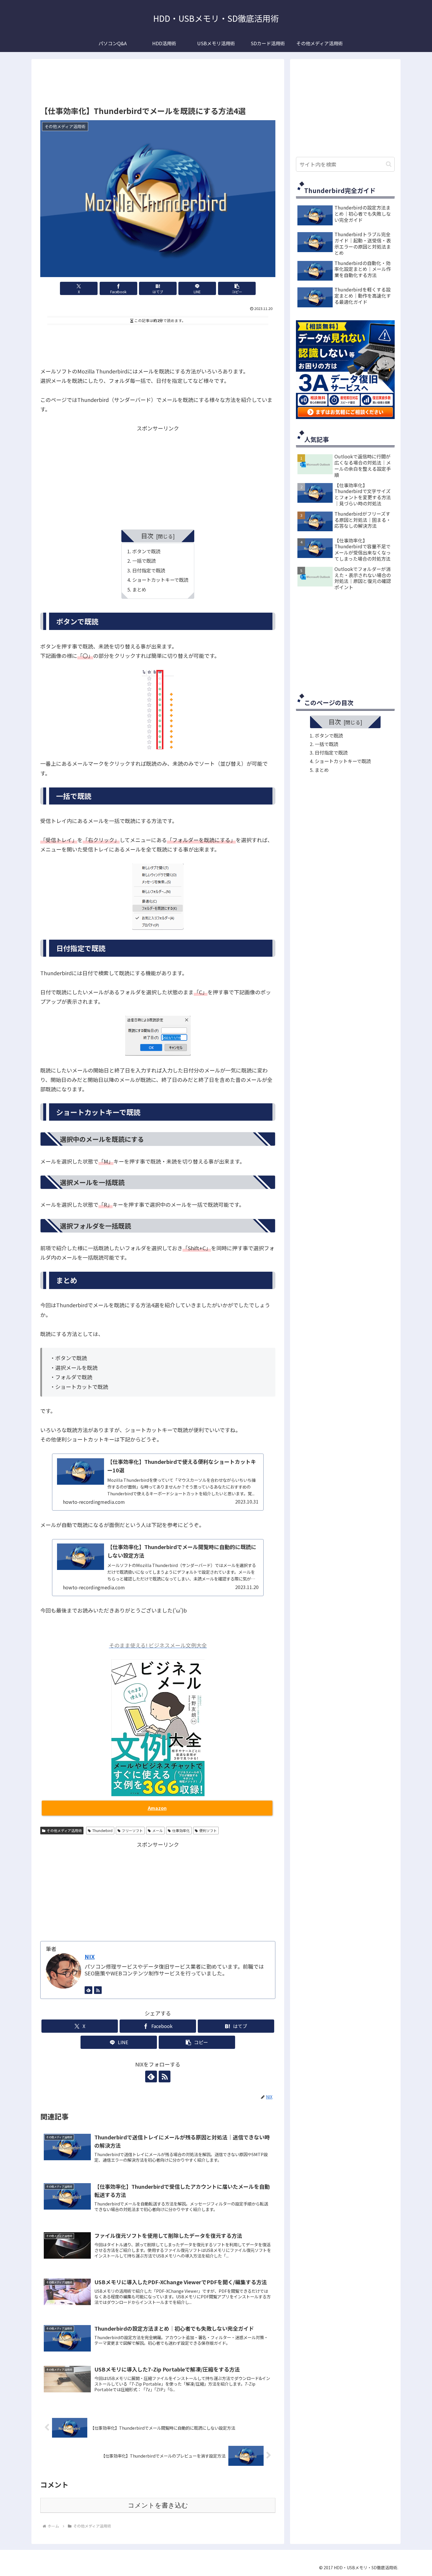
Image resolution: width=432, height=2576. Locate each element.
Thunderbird (102, 1830)
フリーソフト (132, 1830)
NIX (90, 1956)
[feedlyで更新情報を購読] (88, 1990)
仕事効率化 (181, 1830)
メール (158, 1830)
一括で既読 (144, 561)
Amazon (157, 1808)
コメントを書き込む (158, 2505)
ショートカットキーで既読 (160, 580)
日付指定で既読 (149, 570)
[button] (237, 288)
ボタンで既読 (146, 551)
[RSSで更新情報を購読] (98, 1990)
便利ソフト (208, 1830)
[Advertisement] (158, 83)
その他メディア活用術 (64, 1830)
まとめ (139, 589)
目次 (147, 536)
